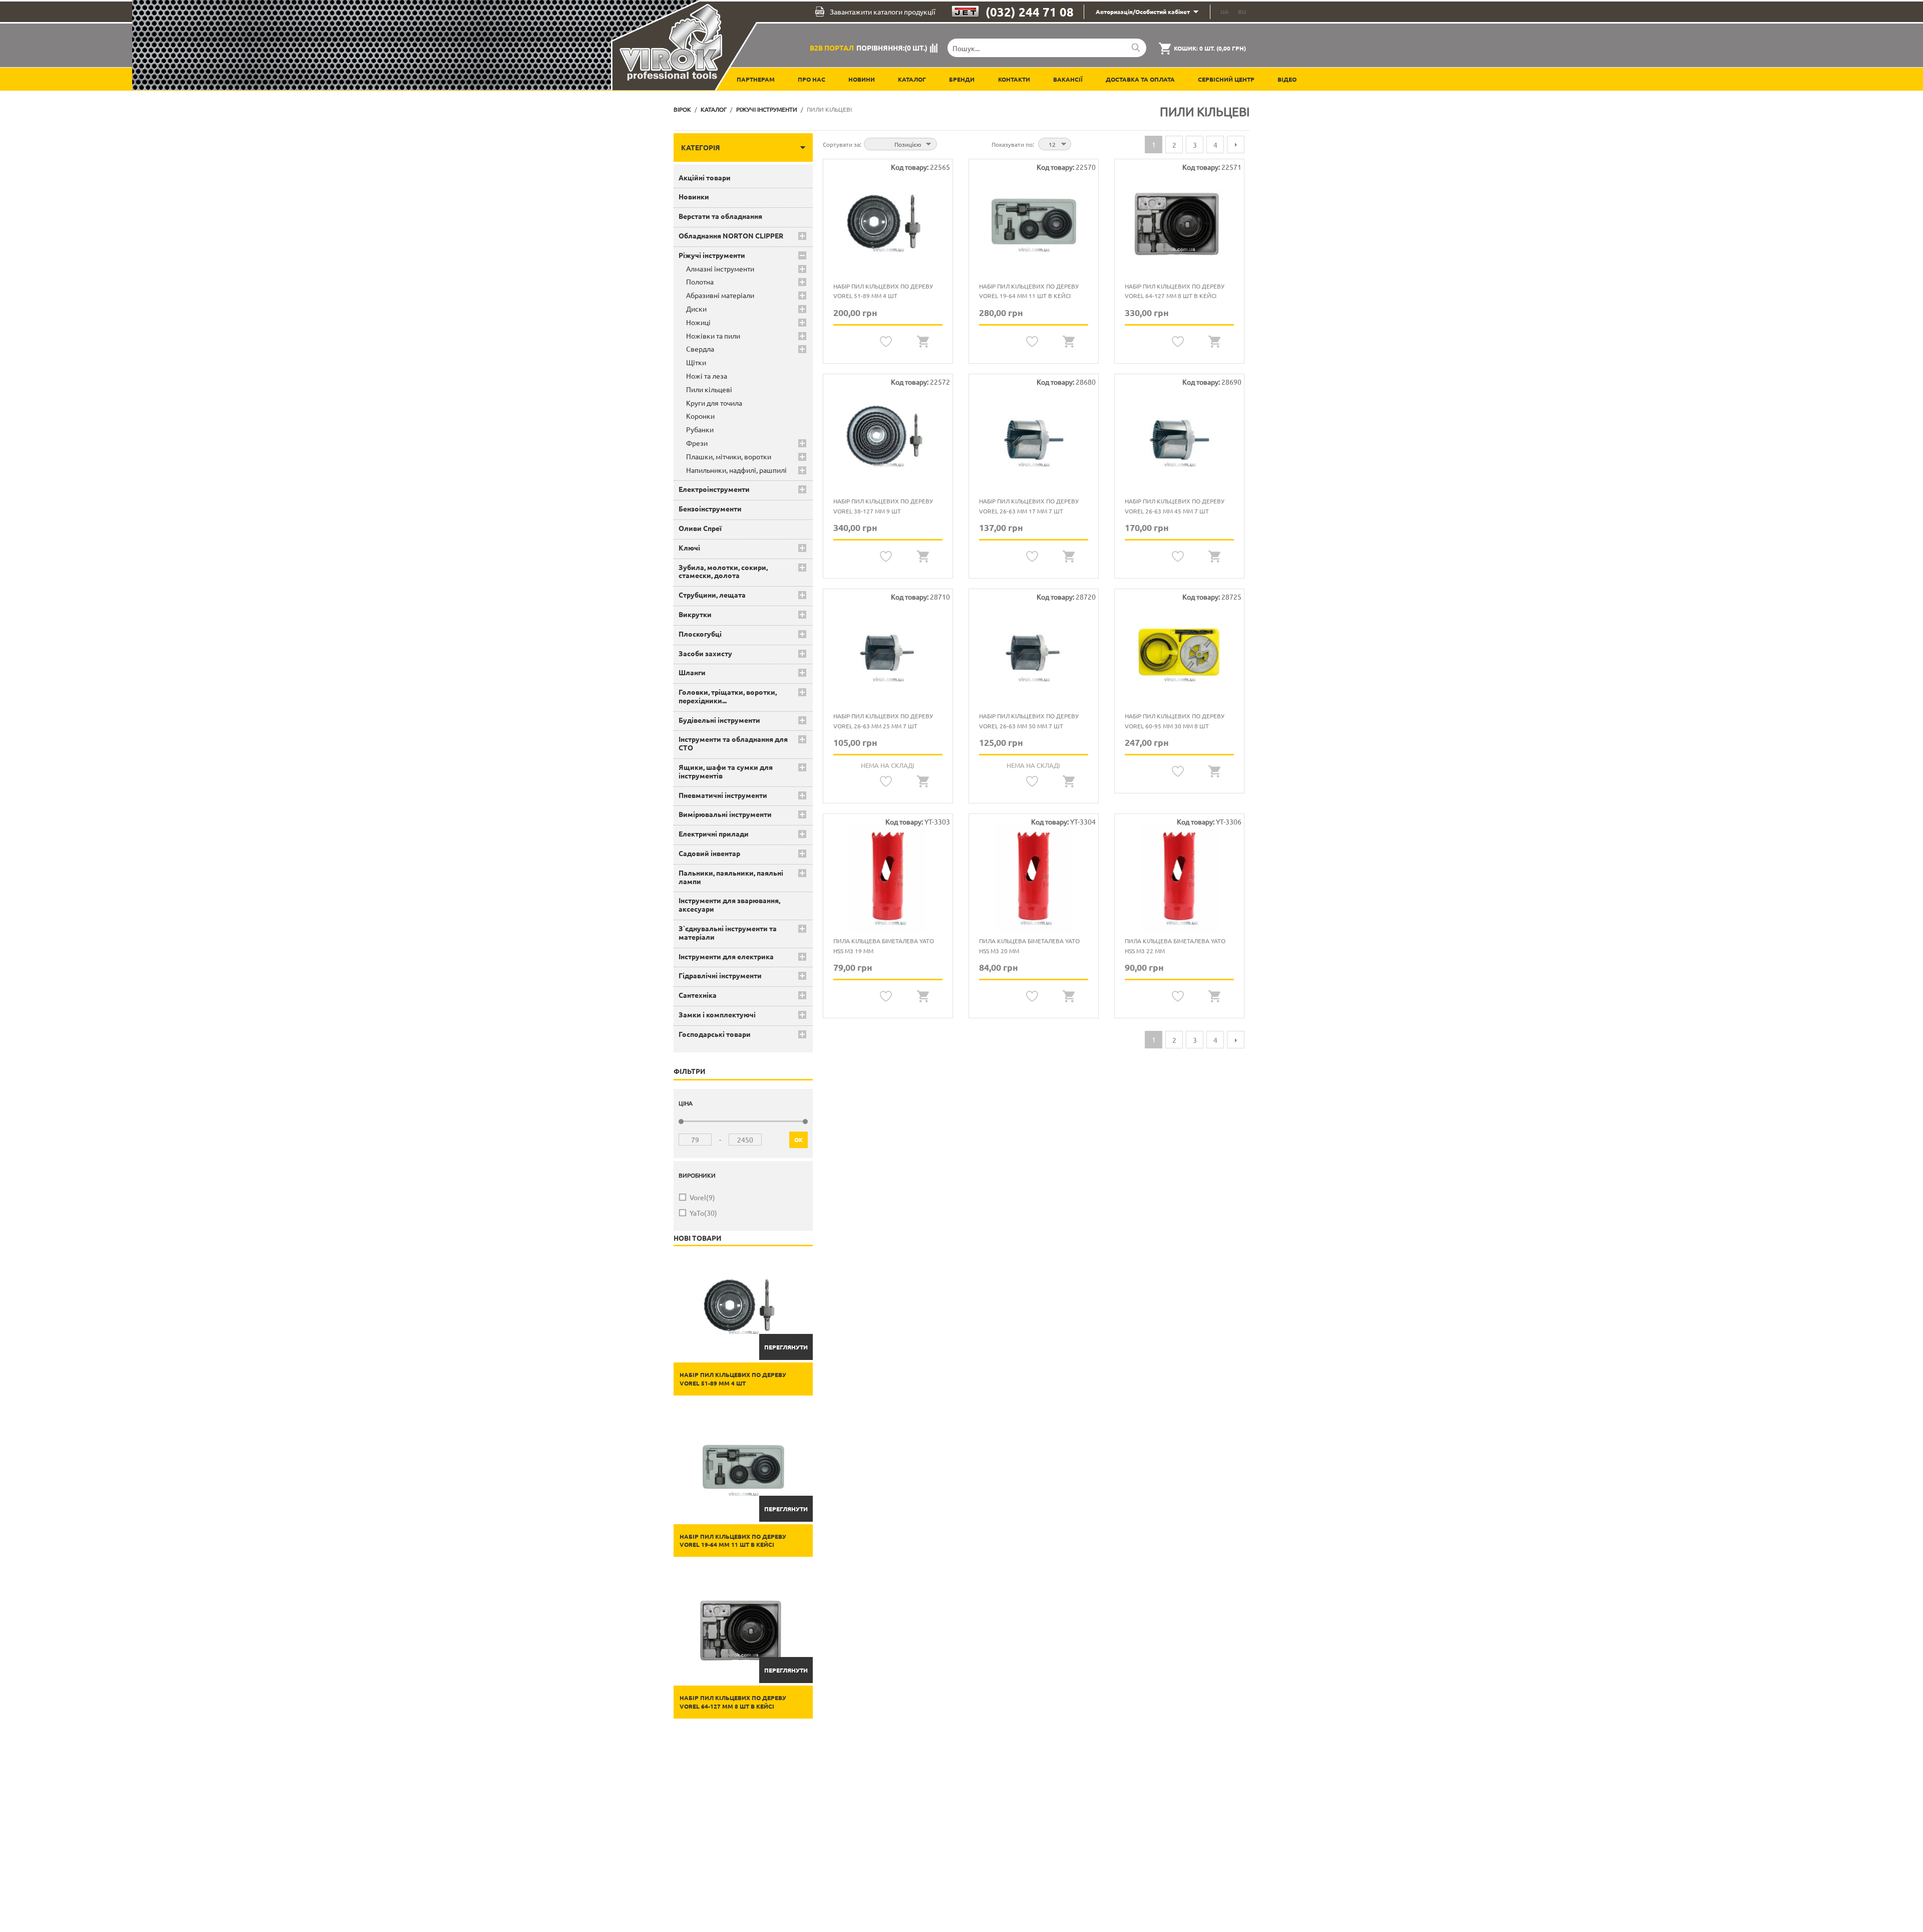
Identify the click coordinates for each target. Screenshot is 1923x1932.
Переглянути (786, 1347)
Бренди (962, 79)
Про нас (812, 79)
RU (1242, 12)
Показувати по (1012, 144)
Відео (1287, 79)
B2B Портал (832, 48)
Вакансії (1068, 79)
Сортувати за (841, 144)
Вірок (682, 109)
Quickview (923, 342)
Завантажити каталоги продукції (883, 12)
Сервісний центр (1226, 79)
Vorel (702, 1197)
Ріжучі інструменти (767, 109)
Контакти (1014, 79)
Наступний (1236, 145)
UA (1225, 12)
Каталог (912, 79)
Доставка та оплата (1140, 79)
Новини (862, 79)
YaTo (703, 1213)
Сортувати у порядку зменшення (946, 143)
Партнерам (756, 79)
